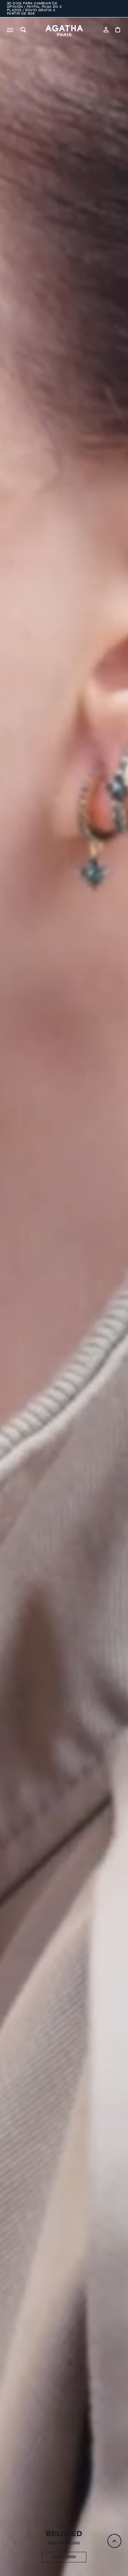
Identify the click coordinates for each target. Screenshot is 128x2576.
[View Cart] (118, 31)
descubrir (64, 2557)
